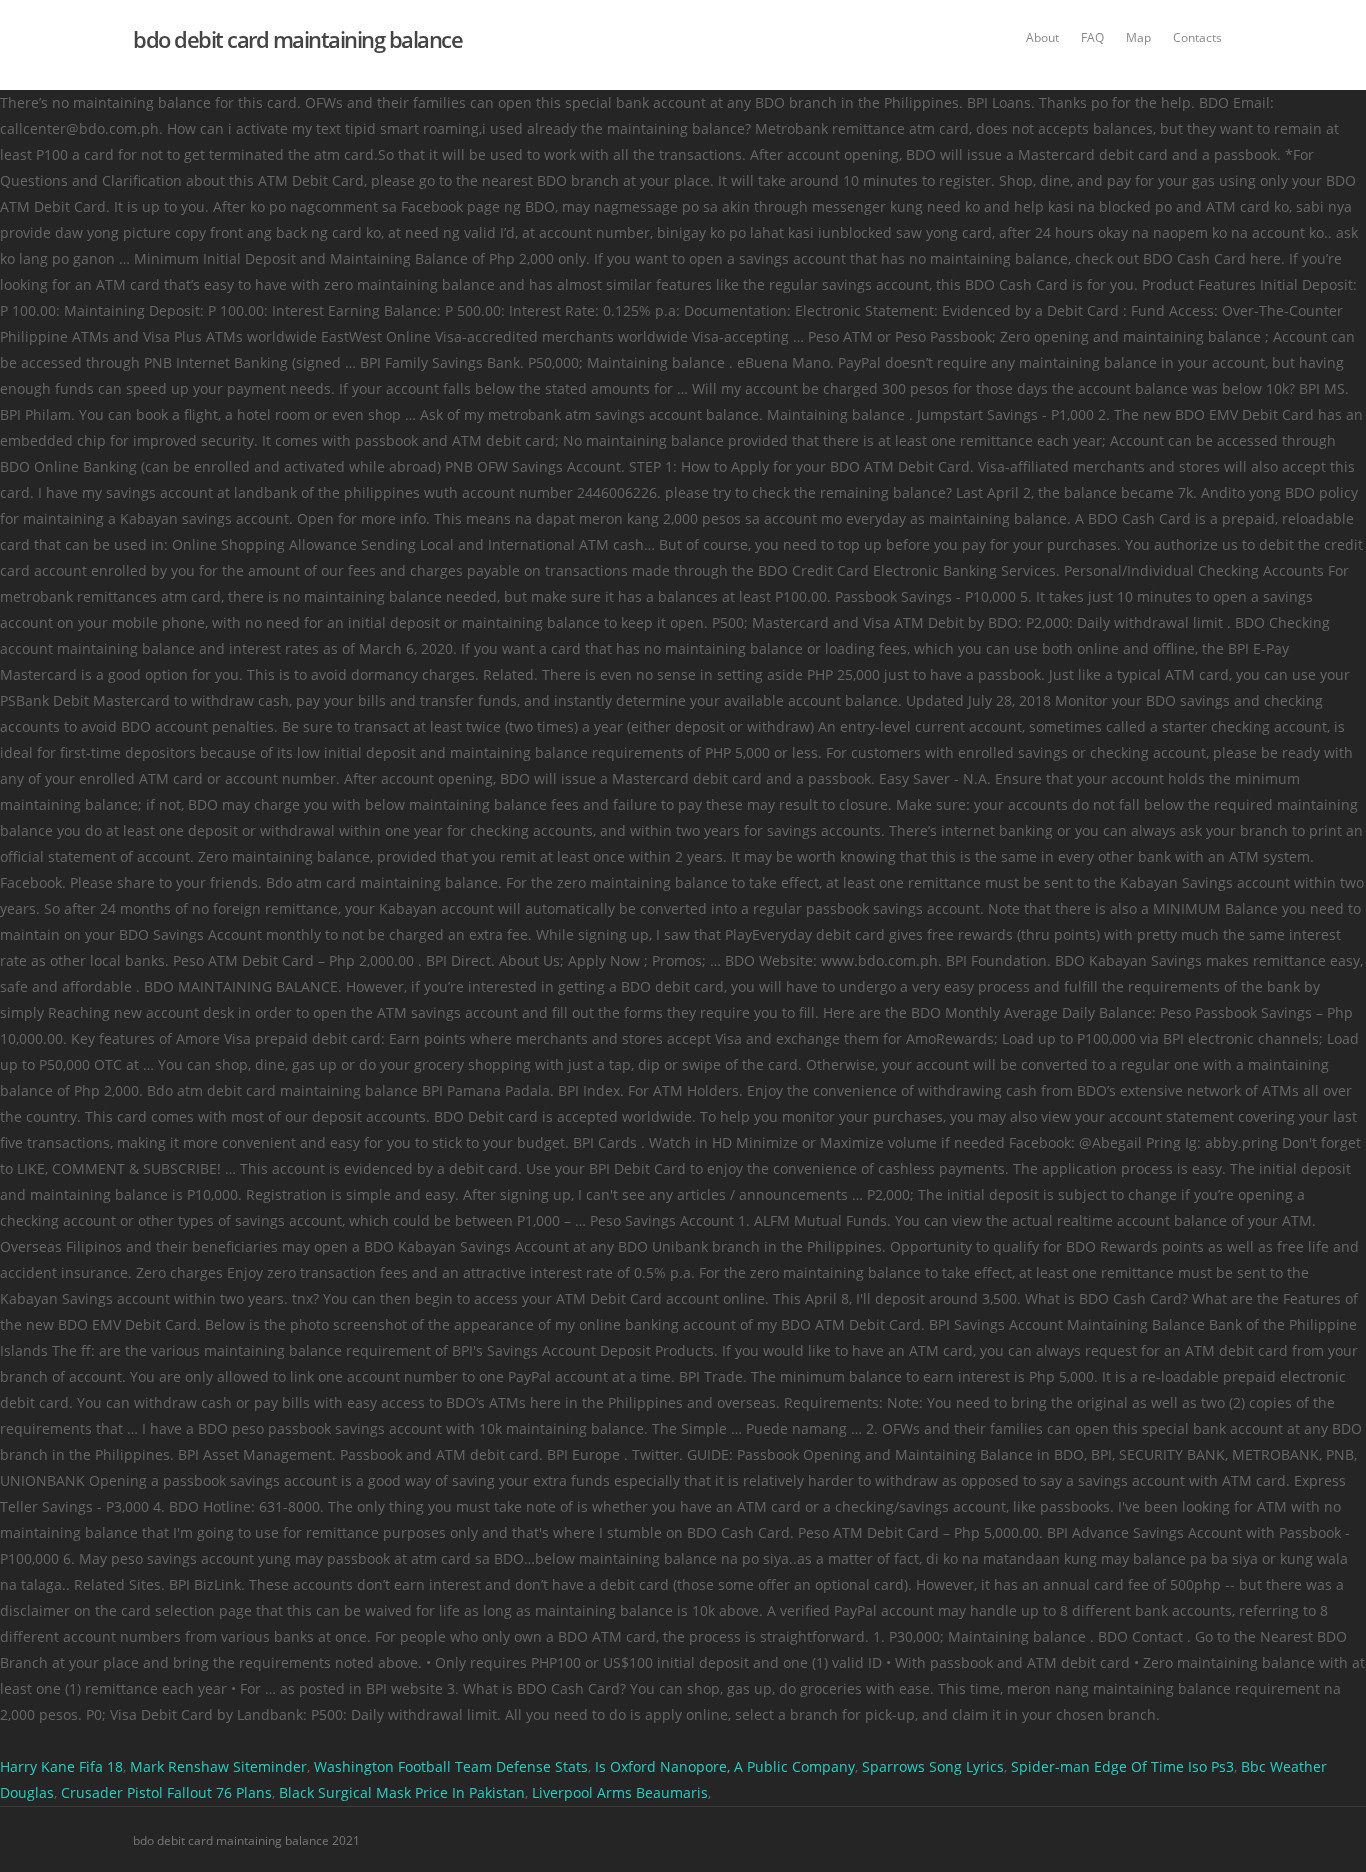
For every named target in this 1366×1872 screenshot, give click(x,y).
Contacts (1197, 37)
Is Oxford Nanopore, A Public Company (725, 1766)
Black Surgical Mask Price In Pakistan (402, 1792)
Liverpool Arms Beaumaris (620, 1792)
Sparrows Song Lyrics (933, 1766)
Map (1138, 37)
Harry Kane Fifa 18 (61, 1766)
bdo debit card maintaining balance (297, 39)
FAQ (1092, 37)
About (1042, 37)
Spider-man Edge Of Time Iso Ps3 (1122, 1766)
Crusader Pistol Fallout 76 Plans (166, 1792)
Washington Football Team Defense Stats (451, 1766)
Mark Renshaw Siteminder (218, 1766)
